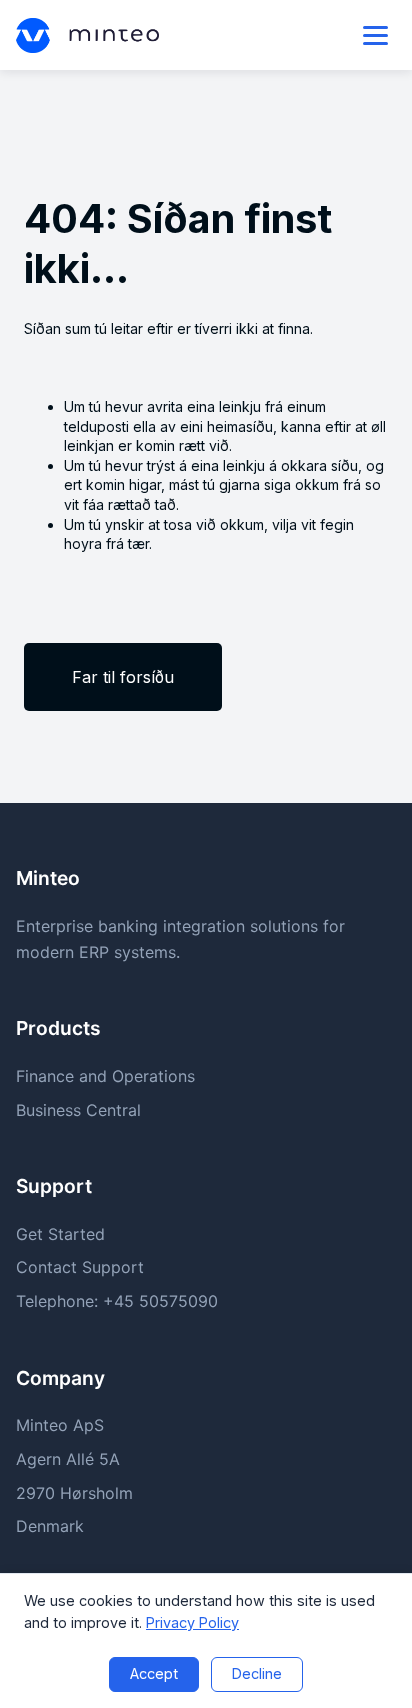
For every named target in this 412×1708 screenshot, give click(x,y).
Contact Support (80, 1267)
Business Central (78, 1110)
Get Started (60, 1234)
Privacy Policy (192, 1622)
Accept (154, 1673)
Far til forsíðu (123, 677)
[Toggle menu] (375, 35)
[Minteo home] (87, 35)
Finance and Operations (105, 1076)
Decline (257, 1673)
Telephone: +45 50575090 (117, 1301)
